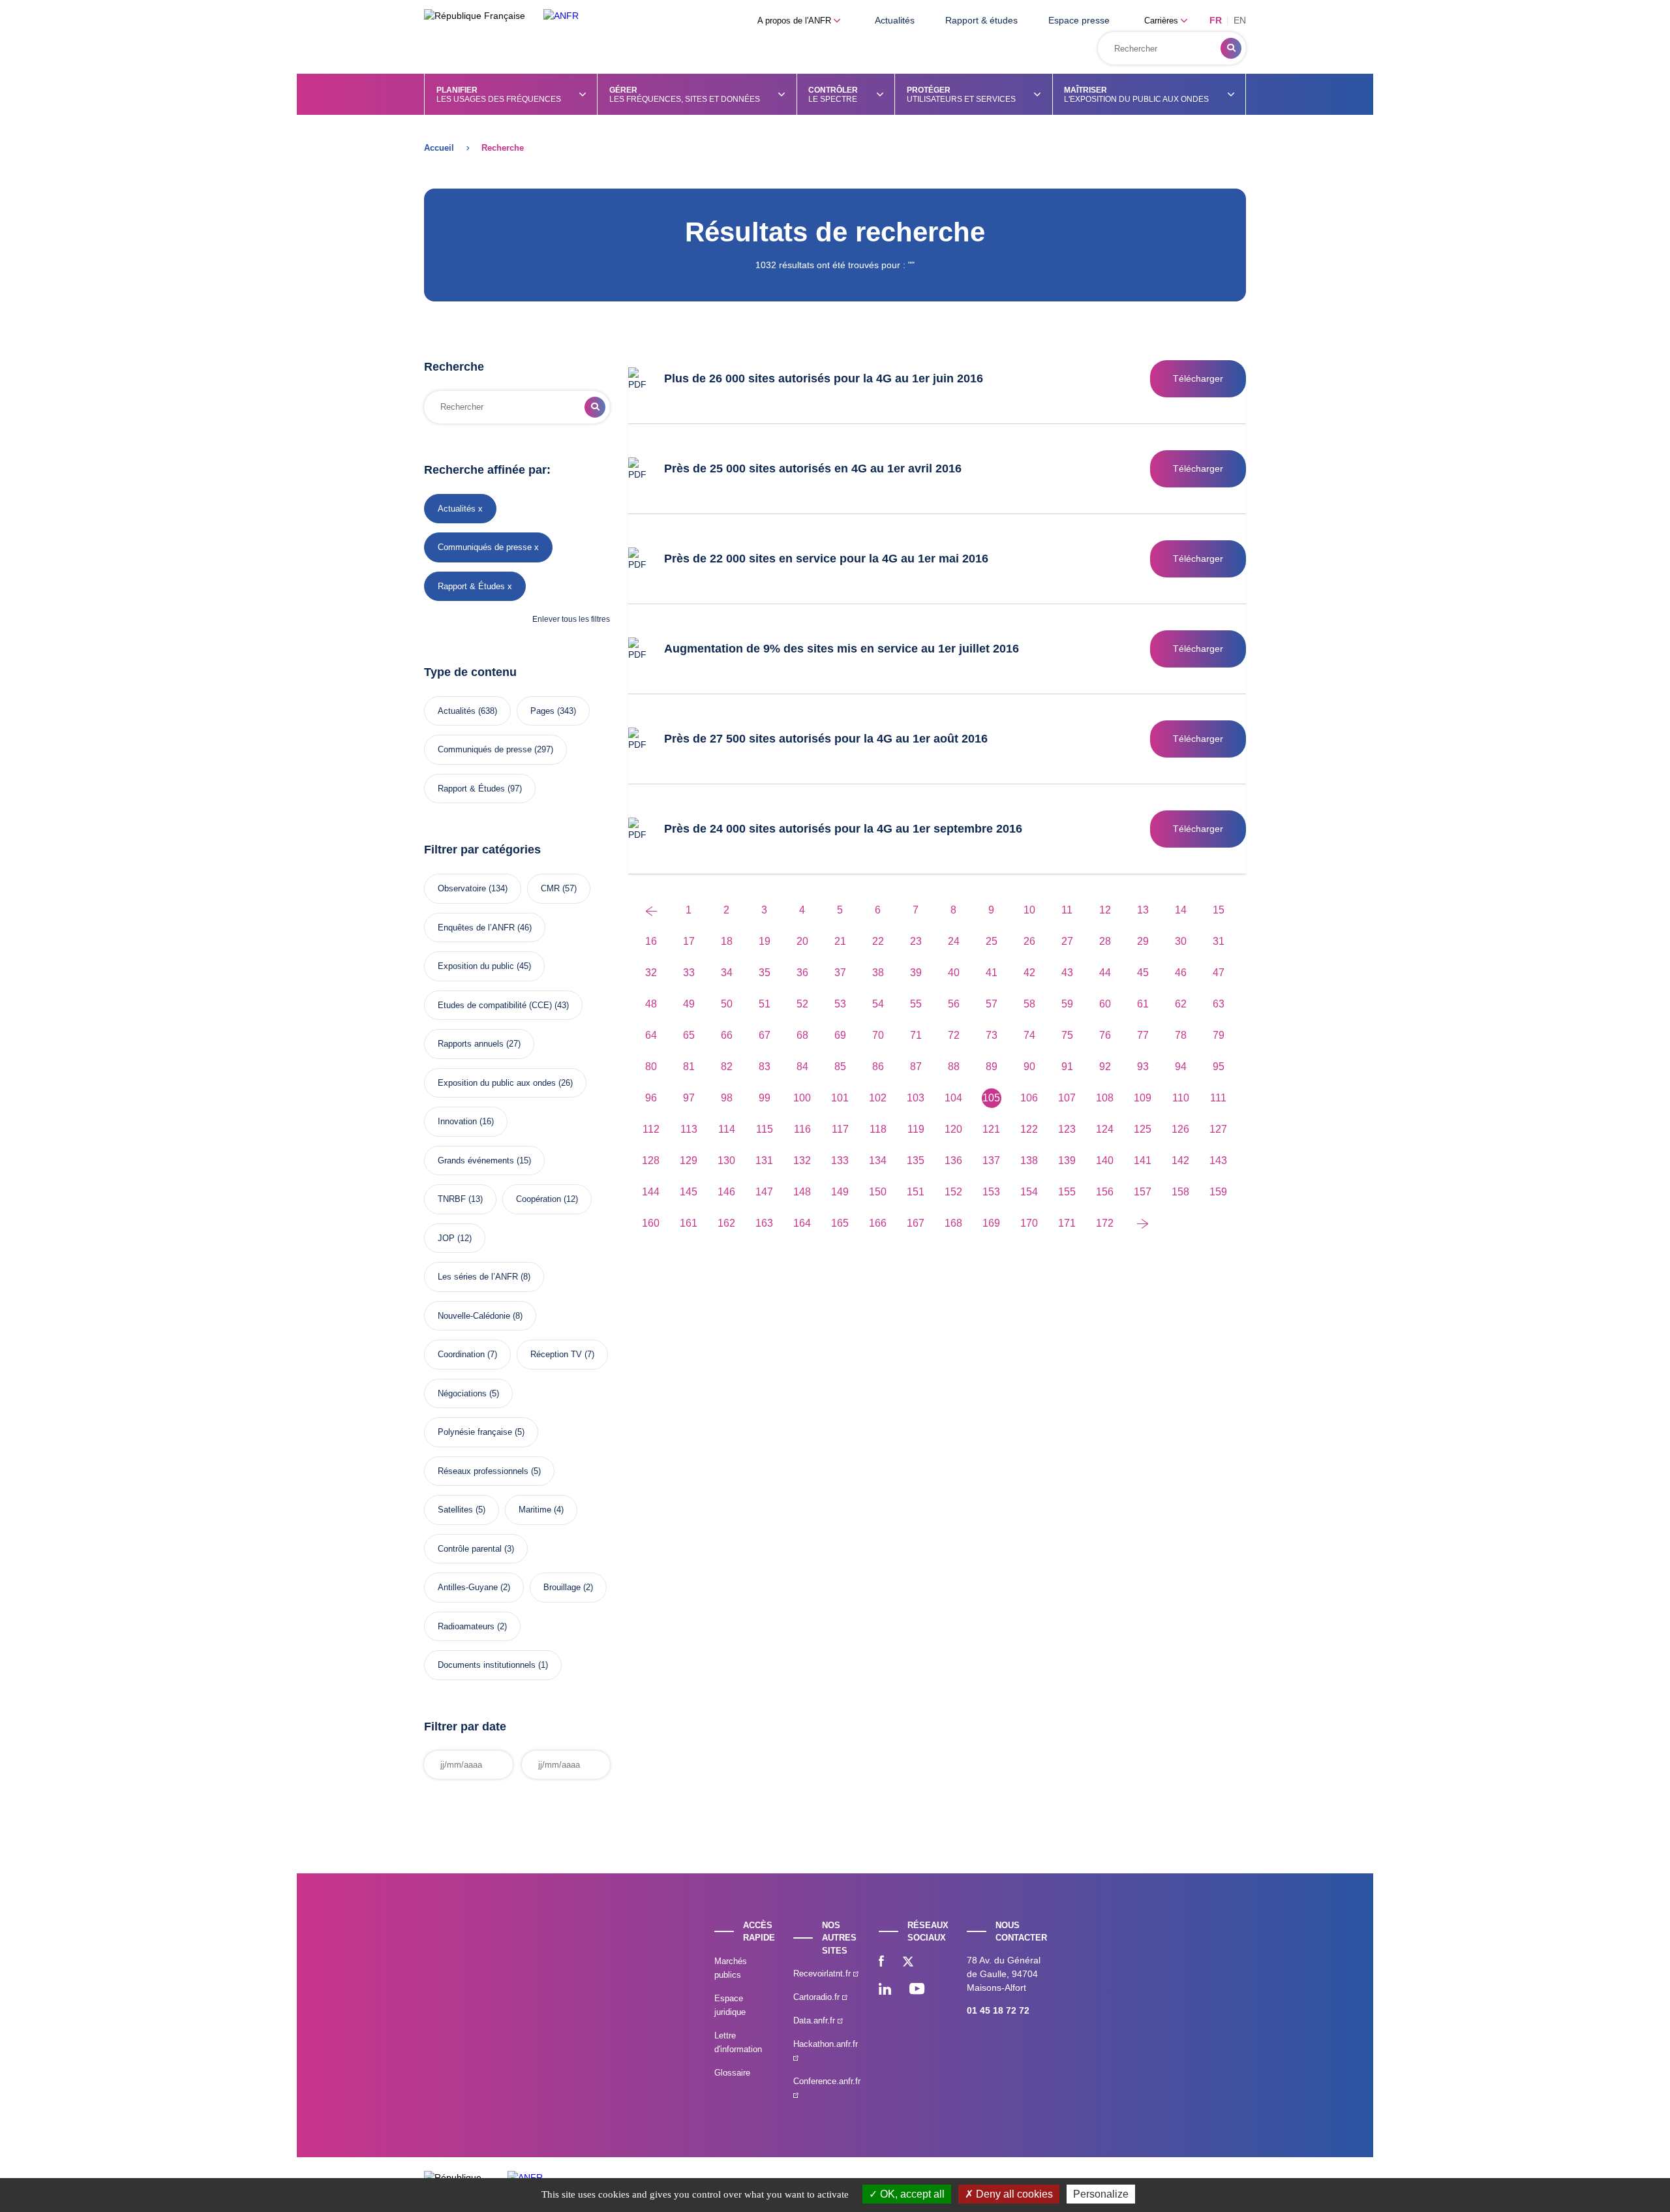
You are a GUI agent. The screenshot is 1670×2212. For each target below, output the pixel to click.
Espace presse (1079, 20)
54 (878, 1004)
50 (727, 1004)
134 (878, 1160)
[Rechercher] (1231, 48)
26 (1029, 941)
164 (802, 1223)
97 (689, 1098)
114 (727, 1129)
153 (991, 1192)
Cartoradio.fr (818, 1997)
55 (916, 1004)
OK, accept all (911, 2194)
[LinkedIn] (885, 1990)
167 (916, 1223)
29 (1143, 941)
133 (840, 1160)
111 (1218, 1098)
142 (1180, 1160)
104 (953, 1098)
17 (689, 941)
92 (1105, 1067)
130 (726, 1160)
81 (689, 1067)
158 (1180, 1192)
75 (1067, 1035)
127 (1218, 1129)
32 (651, 973)
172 (1105, 1223)
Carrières (1162, 21)
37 (840, 973)
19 (765, 941)
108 (1105, 1098)
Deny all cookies (1013, 2194)
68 (802, 1035)
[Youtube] (917, 1990)
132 (802, 1160)
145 (689, 1192)
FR (1216, 20)
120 (953, 1129)
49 (689, 1004)
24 (954, 941)
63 (1219, 1004)
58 (1029, 1004)
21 (840, 941)
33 (689, 973)
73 (992, 1035)
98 (727, 1098)
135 (916, 1160)
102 (878, 1098)
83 (765, 1067)
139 (1067, 1160)
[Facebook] (881, 1963)
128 (651, 1160)
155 (1067, 1192)
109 (1143, 1098)
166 (878, 1223)
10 (1029, 910)
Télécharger (1198, 378)
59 (1067, 1004)
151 (916, 1192)
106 (1029, 1098)
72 (954, 1035)
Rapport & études (981, 20)
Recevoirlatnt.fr (823, 1974)
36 (802, 973)
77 (1143, 1035)
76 (1105, 1035)
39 (916, 973)
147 (764, 1192)
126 (1180, 1129)
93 (1143, 1067)
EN (1240, 20)
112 (651, 1129)
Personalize (1101, 2194)
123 (1067, 1129)
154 (1029, 1192)
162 (726, 1223)
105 (991, 1098)
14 (1181, 910)
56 (954, 1004)
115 (765, 1129)
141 (1143, 1160)
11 (1067, 910)
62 (1181, 1004)
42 (1029, 973)
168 (953, 1223)
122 (1029, 1129)
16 (651, 941)
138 (1029, 1160)
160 (651, 1223)
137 (991, 1160)
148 (802, 1192)
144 (651, 1192)
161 (689, 1223)
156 (1105, 1192)
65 (689, 1035)
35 (765, 973)
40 (954, 973)
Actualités (895, 20)
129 (689, 1160)
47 (1219, 973)
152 (953, 1192)
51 (765, 1004)
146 (726, 1192)
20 (802, 941)
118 (878, 1129)
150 (878, 1192)
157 (1143, 1192)
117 (840, 1129)
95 (1219, 1067)
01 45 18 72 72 (998, 2010)
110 (1181, 1098)
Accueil (439, 148)
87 (916, 1067)
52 (802, 1004)
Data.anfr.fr (815, 2020)
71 (916, 1035)
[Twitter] (908, 1963)
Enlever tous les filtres (571, 619)
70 (878, 1035)
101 (840, 1098)
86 (878, 1067)
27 (1067, 941)
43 (1067, 973)
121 (991, 1129)
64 (651, 1035)
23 (916, 941)
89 (992, 1067)
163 (764, 1223)
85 (840, 1067)
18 (727, 941)
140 (1105, 1160)
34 (727, 973)
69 (840, 1035)
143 (1218, 1160)
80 (651, 1067)
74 (1029, 1035)
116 (802, 1129)
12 (1105, 910)
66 (727, 1035)
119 (916, 1129)
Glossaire (732, 2073)
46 (1181, 973)
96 (651, 1098)
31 (1219, 941)
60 (1105, 1004)
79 (1219, 1035)
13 (1143, 910)
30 (1181, 941)
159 (1218, 1192)
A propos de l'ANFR (796, 21)
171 (1067, 1223)
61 (1143, 1004)
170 (1029, 1223)
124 (1105, 1129)
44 (1105, 973)
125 (1143, 1129)
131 (764, 1160)
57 (992, 1004)
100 (802, 1098)
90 (1029, 1067)
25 (992, 941)
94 (1181, 1067)
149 (840, 1192)
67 (765, 1035)
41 (992, 973)
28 (1105, 941)
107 (1067, 1098)
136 (953, 1160)
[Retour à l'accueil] (561, 16)
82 (727, 1067)
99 (765, 1098)
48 (651, 1004)
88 (954, 1067)
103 (916, 1098)
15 (1219, 910)
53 (840, 1004)
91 (1067, 1067)
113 (689, 1129)
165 (840, 1223)
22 (878, 941)
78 (1181, 1035)
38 (878, 973)
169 (991, 1223)
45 (1143, 973)
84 (802, 1067)
